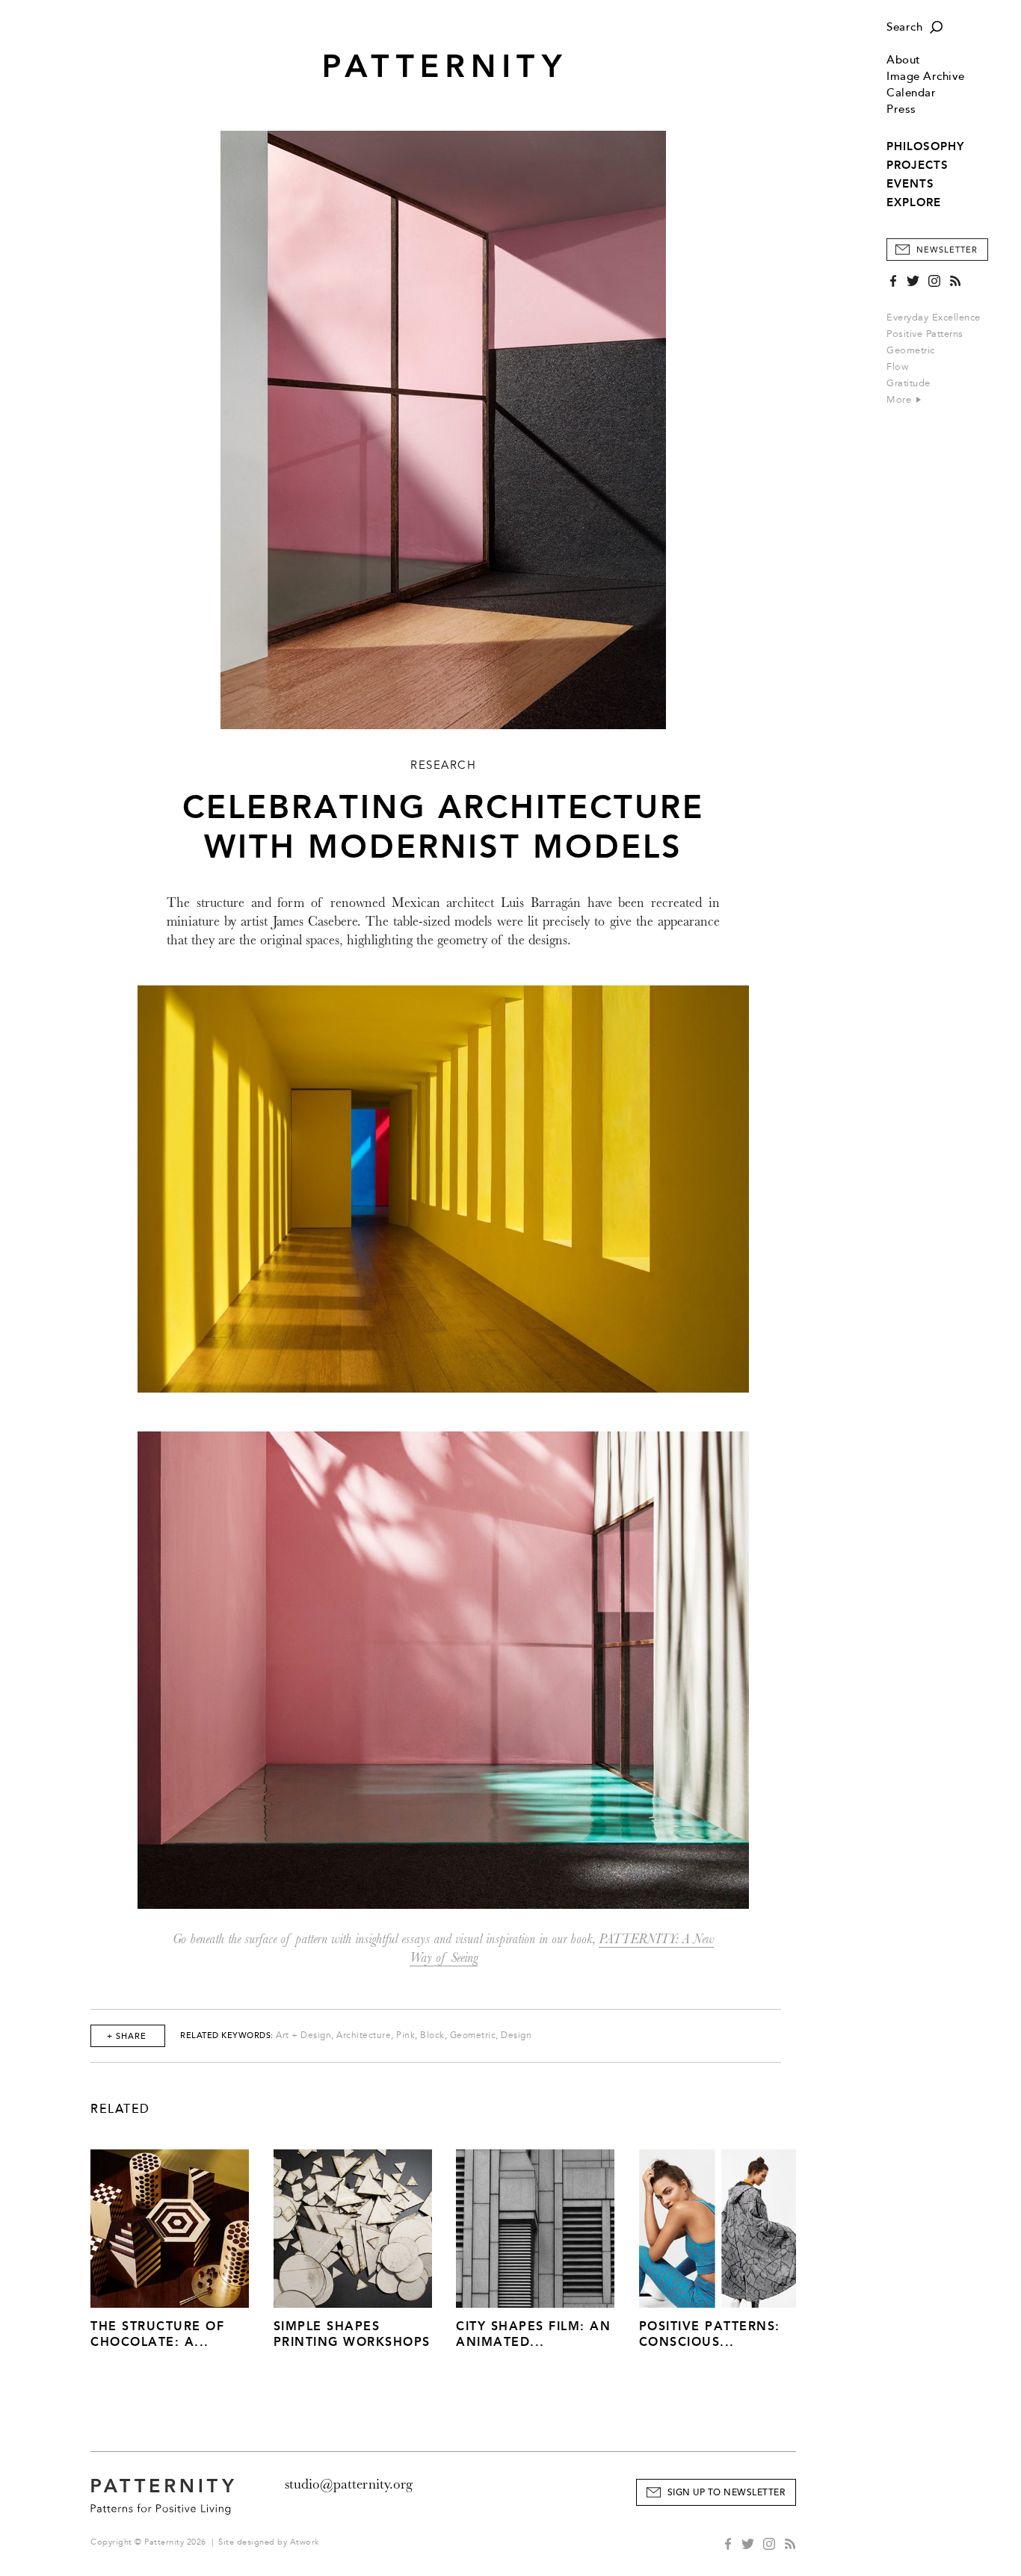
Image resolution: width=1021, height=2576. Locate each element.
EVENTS (910, 184)
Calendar (911, 93)
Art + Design (303, 2035)
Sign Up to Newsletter (727, 2493)
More (901, 400)
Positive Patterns (925, 334)
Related (120, 2109)
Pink (405, 2035)
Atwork (305, 2542)
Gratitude (909, 383)
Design (516, 2035)
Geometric (911, 350)
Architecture (364, 2035)
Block (432, 2035)
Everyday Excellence (934, 318)
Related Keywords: (227, 2035)
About (904, 60)
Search (904, 27)
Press (901, 109)
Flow (897, 367)
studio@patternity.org (349, 2484)
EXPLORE (914, 202)
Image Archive (926, 77)
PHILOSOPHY (925, 146)
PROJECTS (917, 165)
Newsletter (947, 250)
